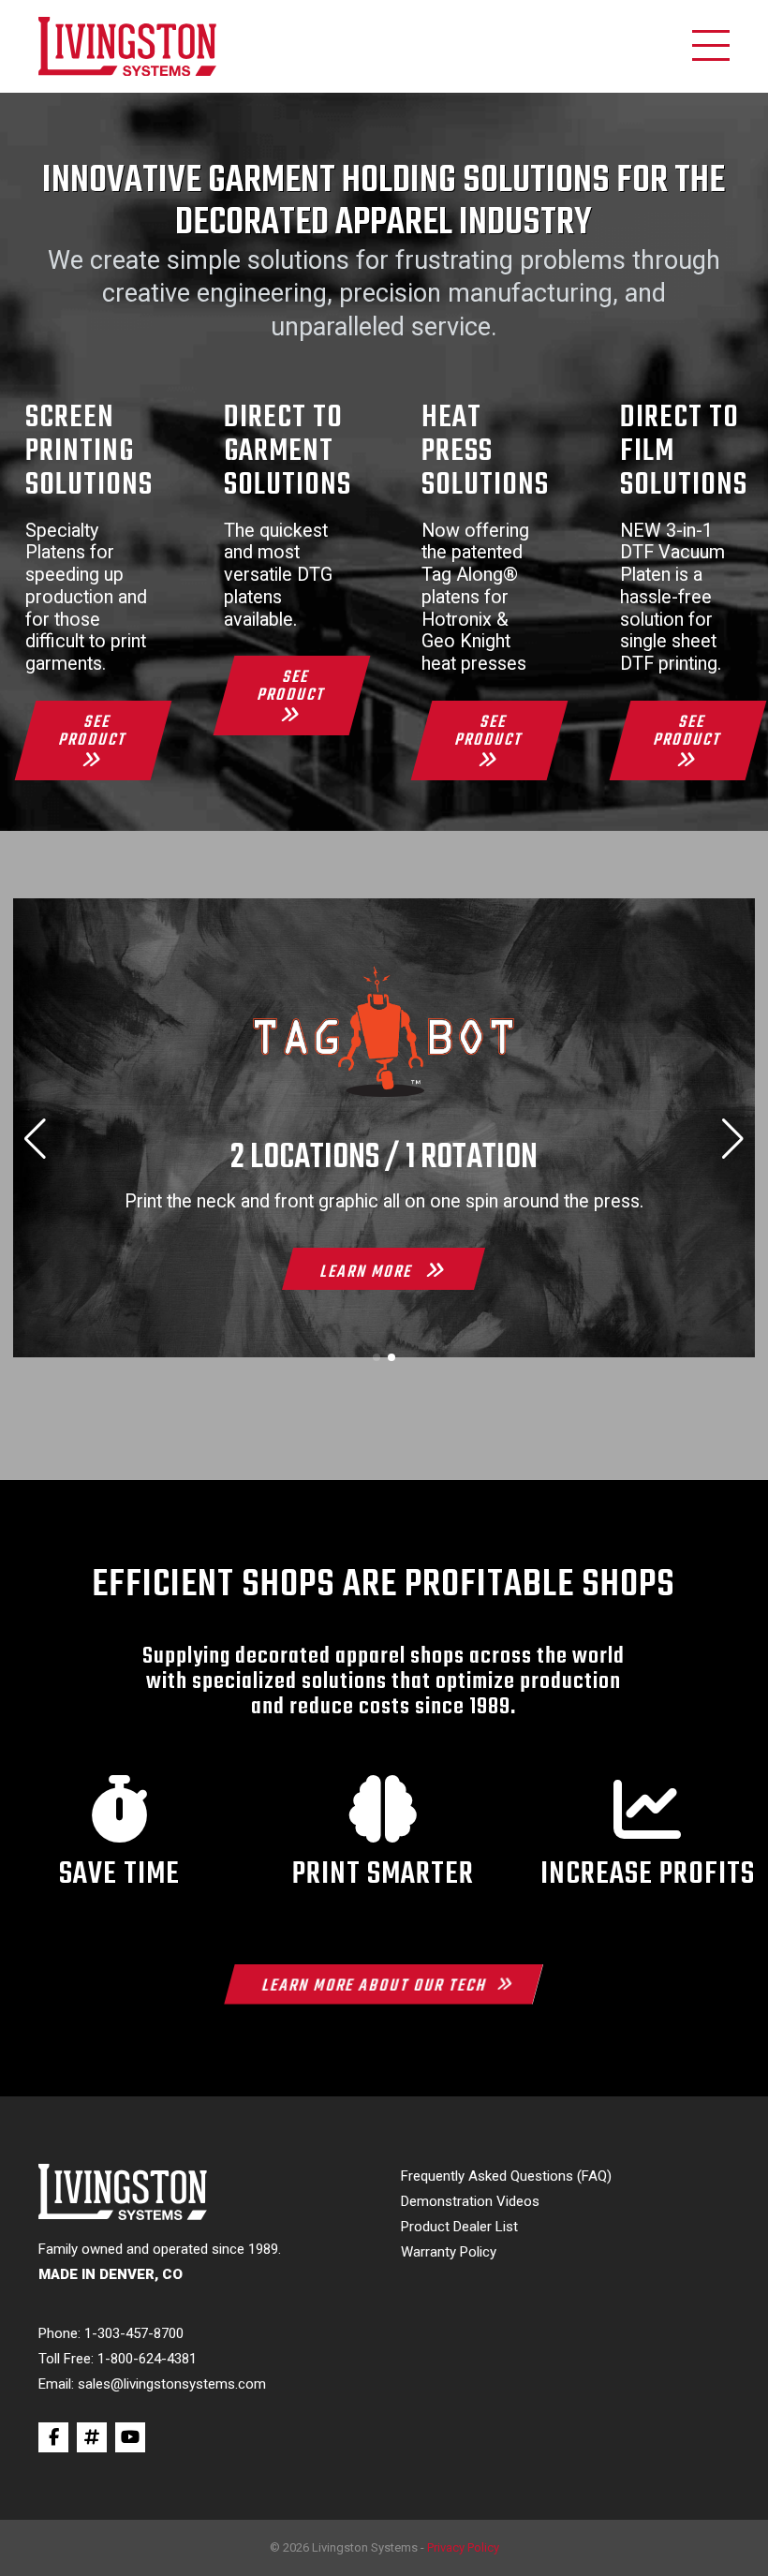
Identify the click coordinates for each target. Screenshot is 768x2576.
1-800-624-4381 (147, 2359)
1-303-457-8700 (134, 2333)
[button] (377, 1357)
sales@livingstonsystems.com (172, 2384)
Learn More (369, 1272)
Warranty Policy (449, 2252)
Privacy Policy (463, 2547)
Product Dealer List (459, 2227)
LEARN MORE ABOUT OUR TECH (375, 1985)
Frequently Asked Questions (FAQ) (506, 2176)
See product (93, 731)
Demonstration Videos (470, 2201)
